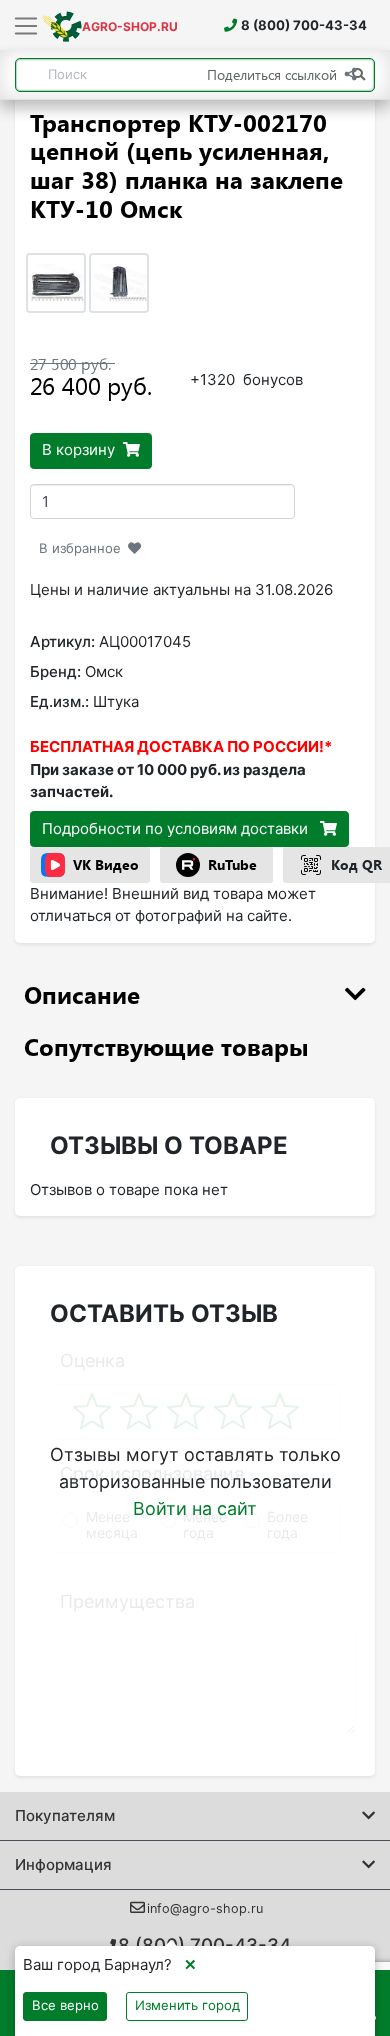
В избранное (80, 548)
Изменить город (187, 2005)
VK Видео (106, 864)
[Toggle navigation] (26, 27)
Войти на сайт (195, 1508)
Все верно (65, 2005)
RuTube (232, 864)
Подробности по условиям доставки (177, 828)
